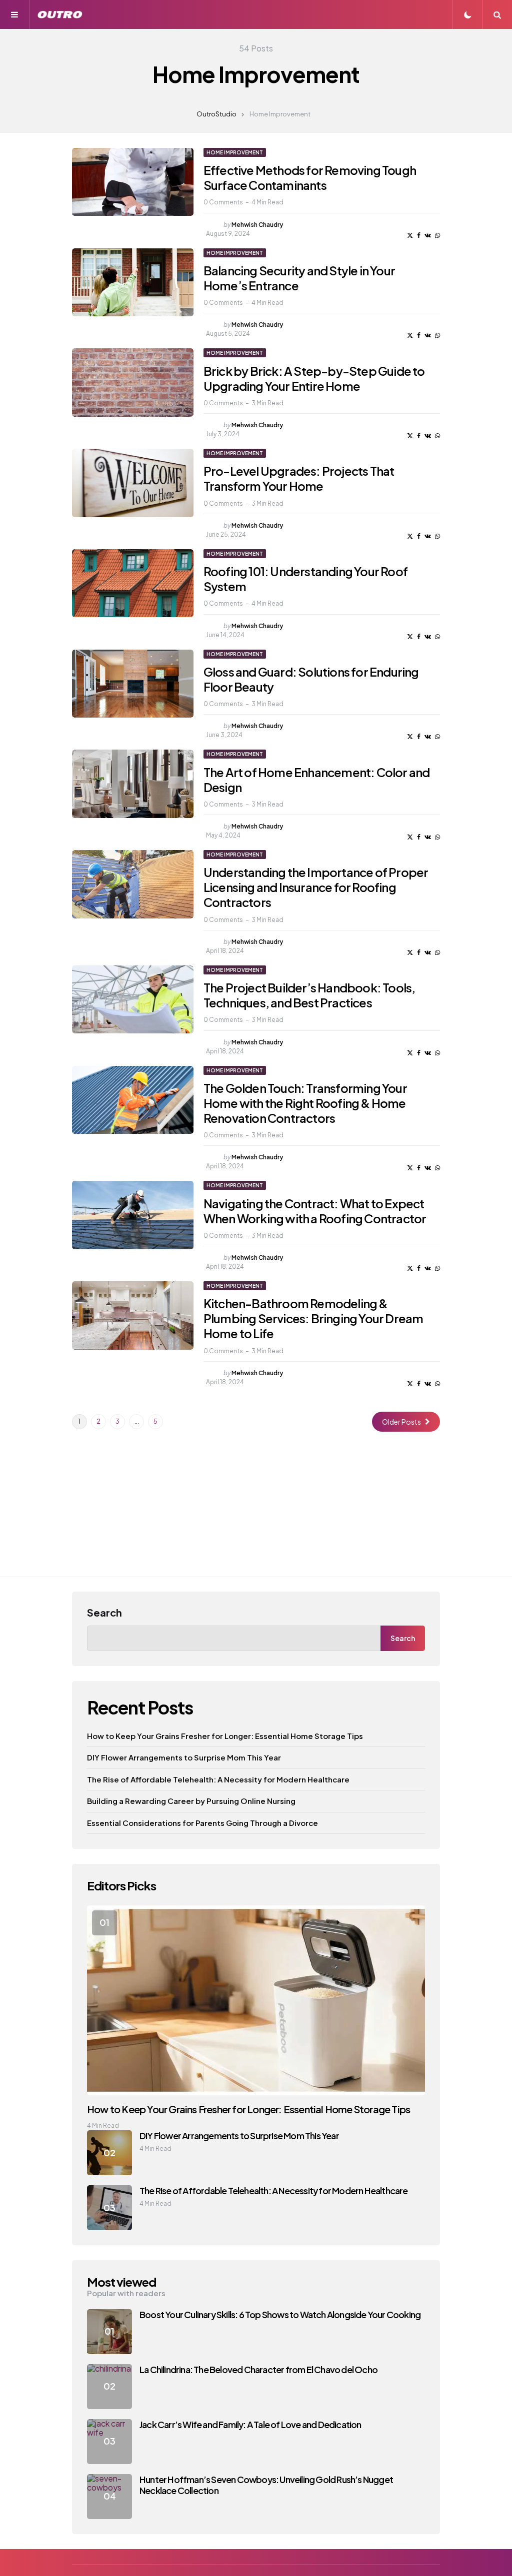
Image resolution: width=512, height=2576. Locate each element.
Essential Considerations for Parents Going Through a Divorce (202, 1823)
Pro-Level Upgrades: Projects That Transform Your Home (299, 478)
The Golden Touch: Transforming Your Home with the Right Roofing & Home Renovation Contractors (305, 1103)
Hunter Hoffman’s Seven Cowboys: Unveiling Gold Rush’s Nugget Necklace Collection (266, 2485)
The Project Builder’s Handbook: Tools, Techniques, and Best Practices (309, 995)
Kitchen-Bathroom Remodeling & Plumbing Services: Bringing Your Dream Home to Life (313, 1318)
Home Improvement (235, 152)
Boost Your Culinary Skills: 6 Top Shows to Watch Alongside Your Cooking (280, 2314)
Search (104, 1612)
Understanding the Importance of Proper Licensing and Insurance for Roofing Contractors (316, 887)
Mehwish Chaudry (257, 225)
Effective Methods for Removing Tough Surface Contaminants (310, 177)
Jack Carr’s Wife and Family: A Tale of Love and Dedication (250, 2424)
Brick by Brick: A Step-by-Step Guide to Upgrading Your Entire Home (314, 378)
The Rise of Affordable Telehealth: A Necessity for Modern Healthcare (218, 1779)
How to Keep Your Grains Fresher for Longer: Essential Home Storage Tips (225, 1736)
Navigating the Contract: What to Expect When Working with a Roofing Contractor (315, 1211)
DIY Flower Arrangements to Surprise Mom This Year (184, 1757)
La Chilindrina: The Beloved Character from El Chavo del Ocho (258, 2369)
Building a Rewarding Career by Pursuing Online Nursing (191, 1801)
